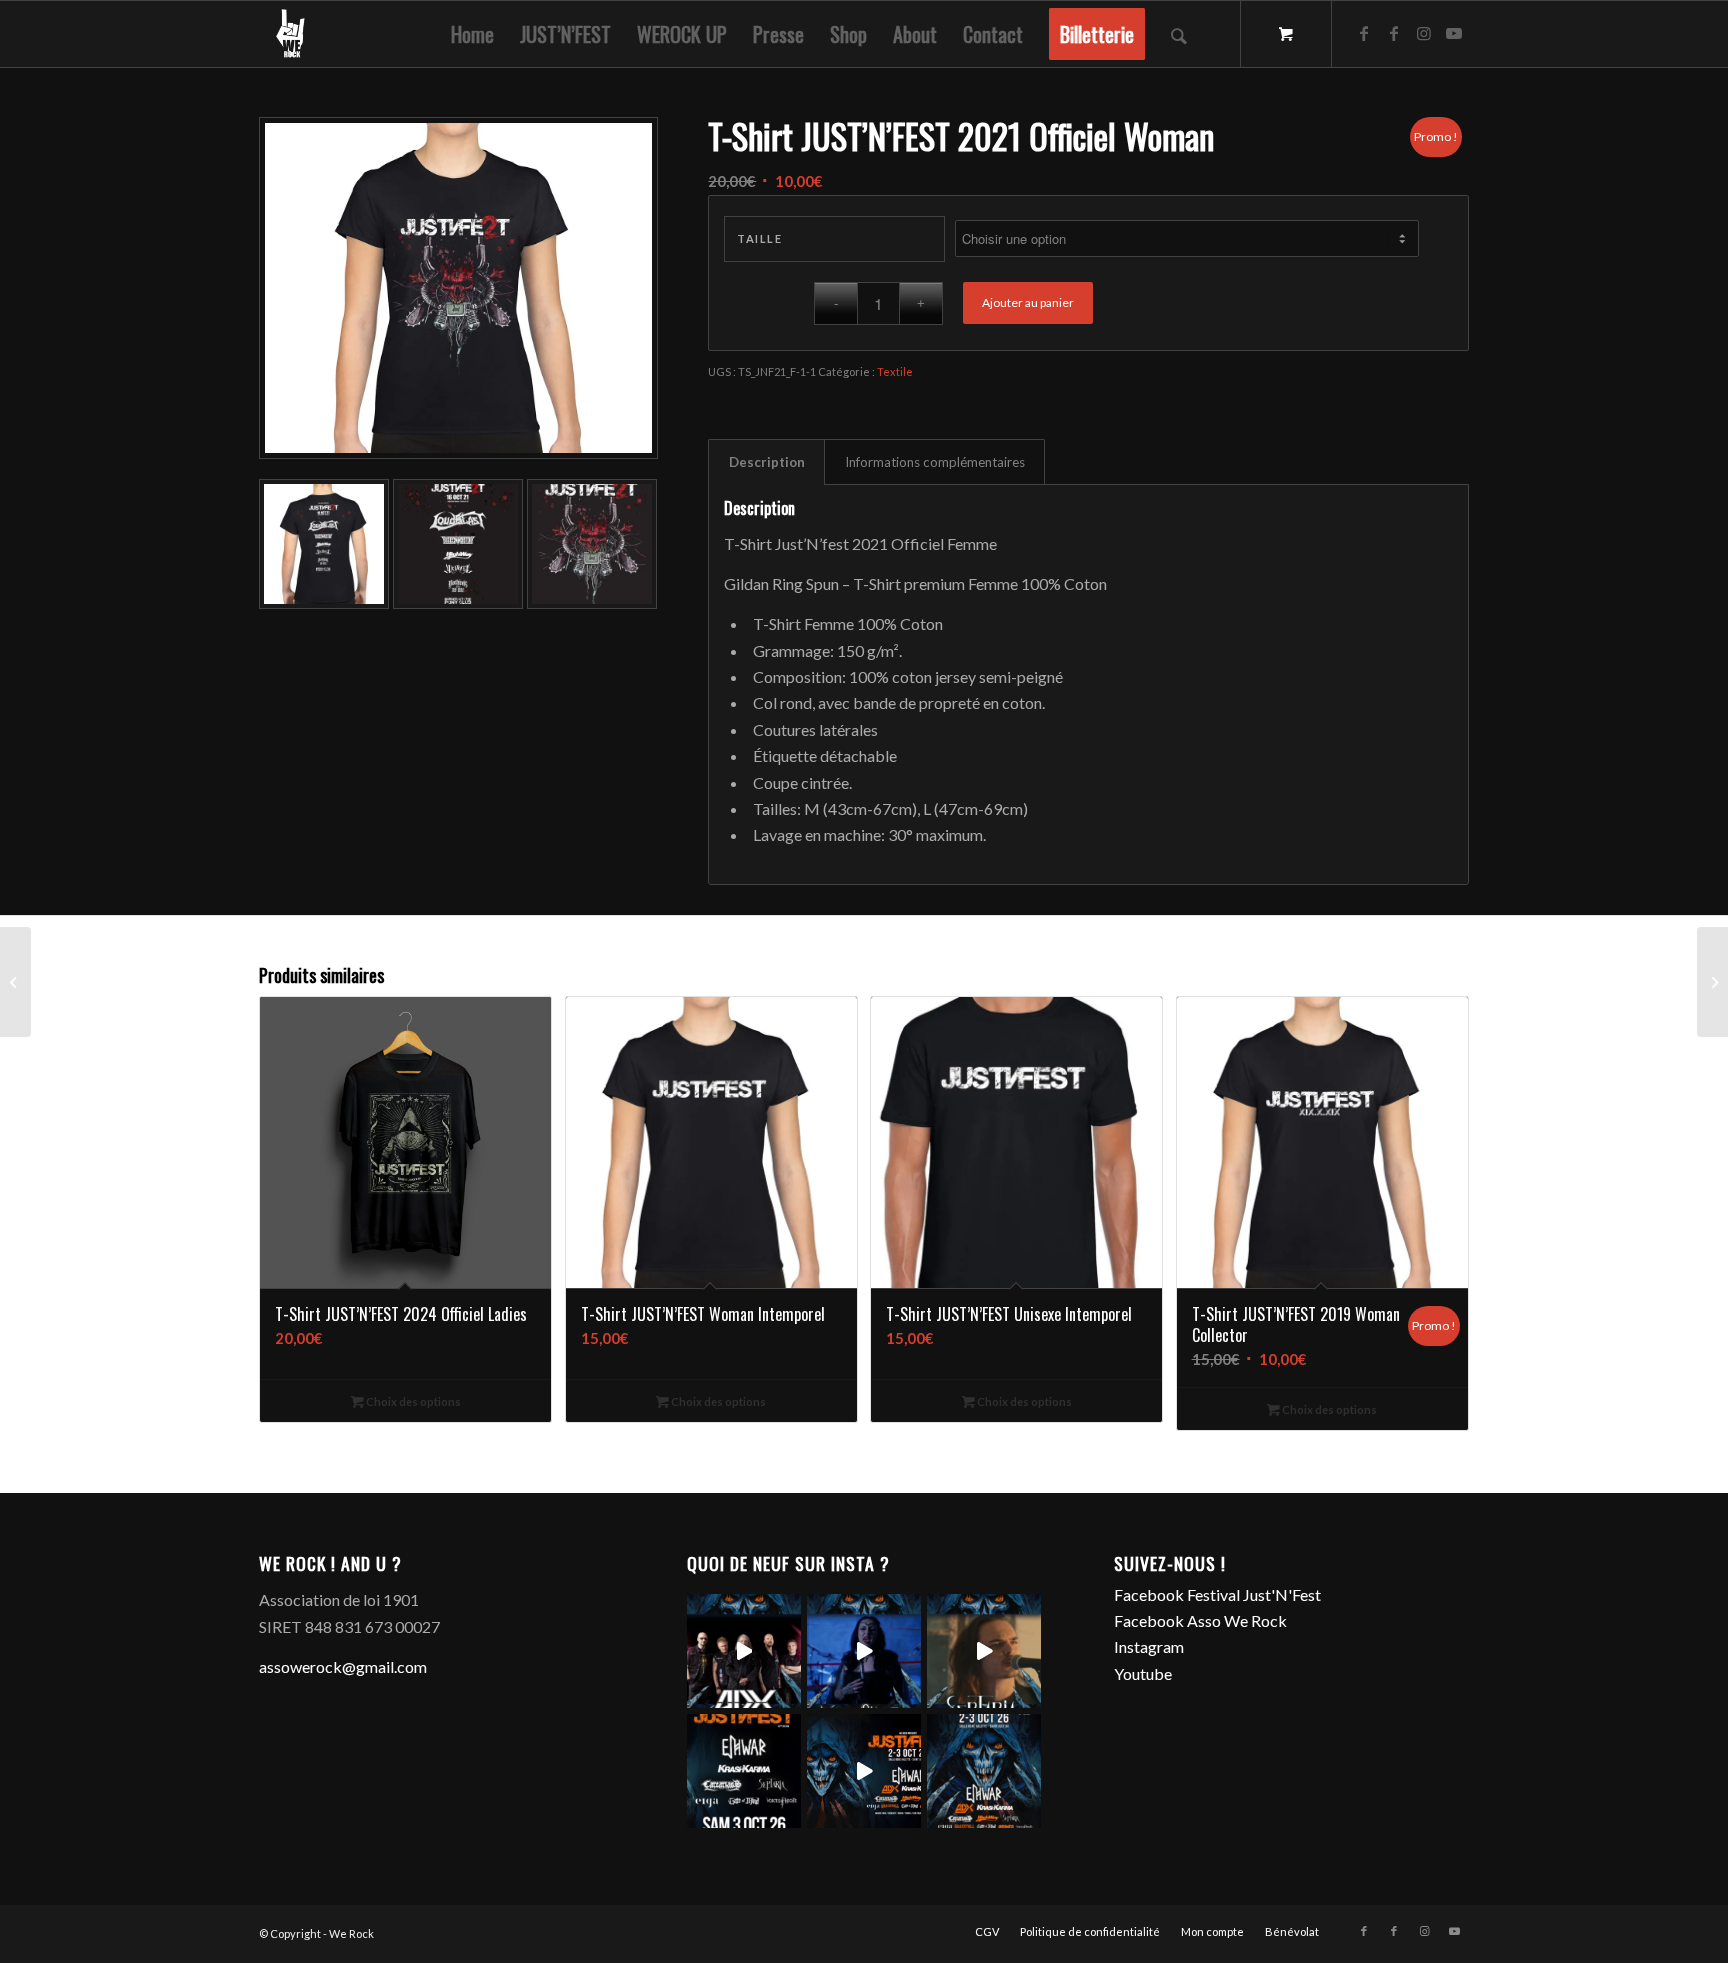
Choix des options (412, 1401)
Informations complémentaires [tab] (935, 462)
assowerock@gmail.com (343, 1666)
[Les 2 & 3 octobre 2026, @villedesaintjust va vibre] (984, 1771)
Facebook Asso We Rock (1200, 1620)
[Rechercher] (1179, 34)
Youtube (1143, 1673)
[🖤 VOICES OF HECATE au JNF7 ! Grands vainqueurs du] (864, 1651)
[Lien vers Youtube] (1454, 33)
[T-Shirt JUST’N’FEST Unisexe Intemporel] (1712, 982)
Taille (759, 238)
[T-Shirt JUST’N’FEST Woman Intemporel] (15, 982)
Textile (895, 371)
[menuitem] (472, 34)
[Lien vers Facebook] (1364, 33)
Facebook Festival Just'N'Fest (1217, 1594)
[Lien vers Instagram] (1424, 33)
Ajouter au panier (1028, 302)
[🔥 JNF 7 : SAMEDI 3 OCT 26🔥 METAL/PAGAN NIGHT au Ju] (744, 1771)
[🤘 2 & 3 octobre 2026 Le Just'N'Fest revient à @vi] (864, 1771)
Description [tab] (767, 462)
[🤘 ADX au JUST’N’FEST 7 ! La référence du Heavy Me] (744, 1651)
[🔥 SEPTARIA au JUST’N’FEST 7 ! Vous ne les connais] (984, 1651)
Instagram (1149, 1646)
